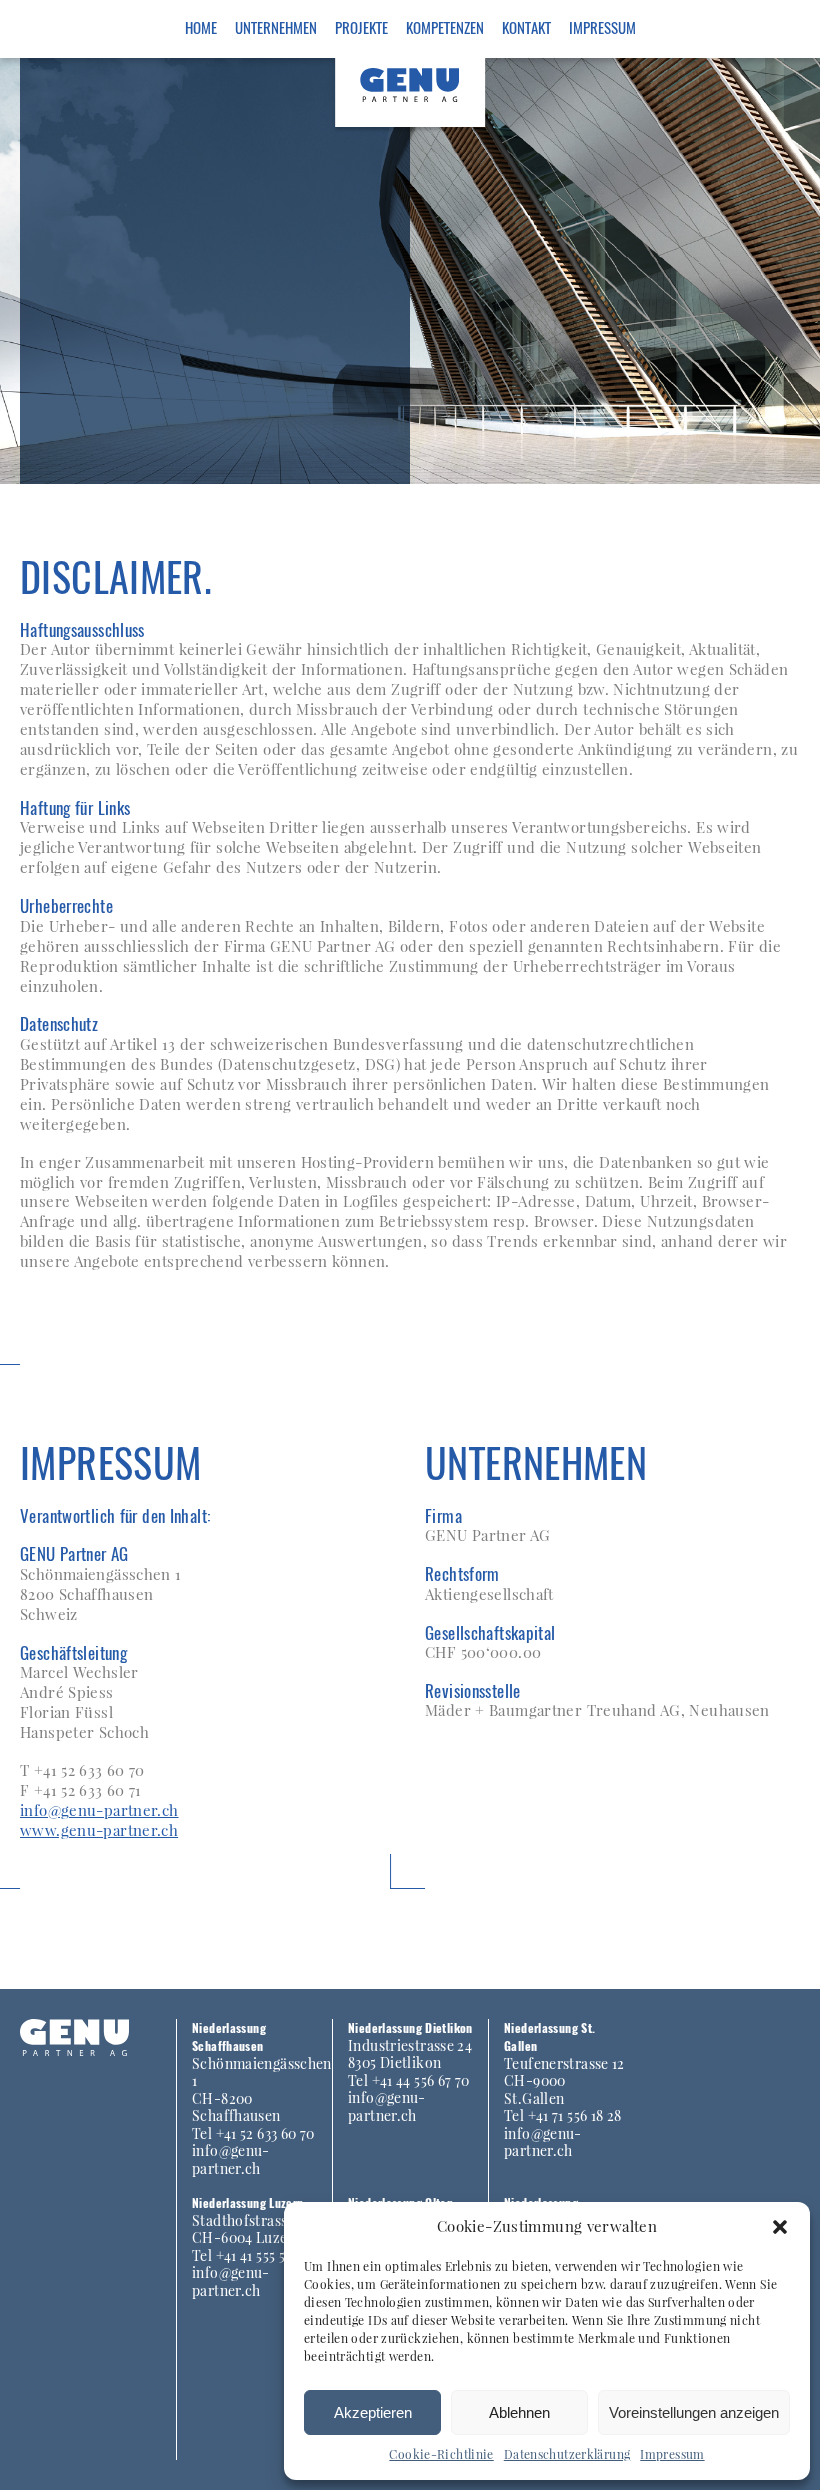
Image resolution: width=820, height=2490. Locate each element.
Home (201, 27)
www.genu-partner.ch (99, 1830)
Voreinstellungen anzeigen (694, 2412)
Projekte (361, 27)
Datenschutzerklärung (567, 2454)
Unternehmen (276, 27)
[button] (780, 2227)
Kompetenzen (445, 27)
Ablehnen (519, 2412)
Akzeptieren (373, 2412)
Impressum (672, 2454)
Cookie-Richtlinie (441, 2454)
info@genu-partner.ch (99, 1810)
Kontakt (526, 27)
